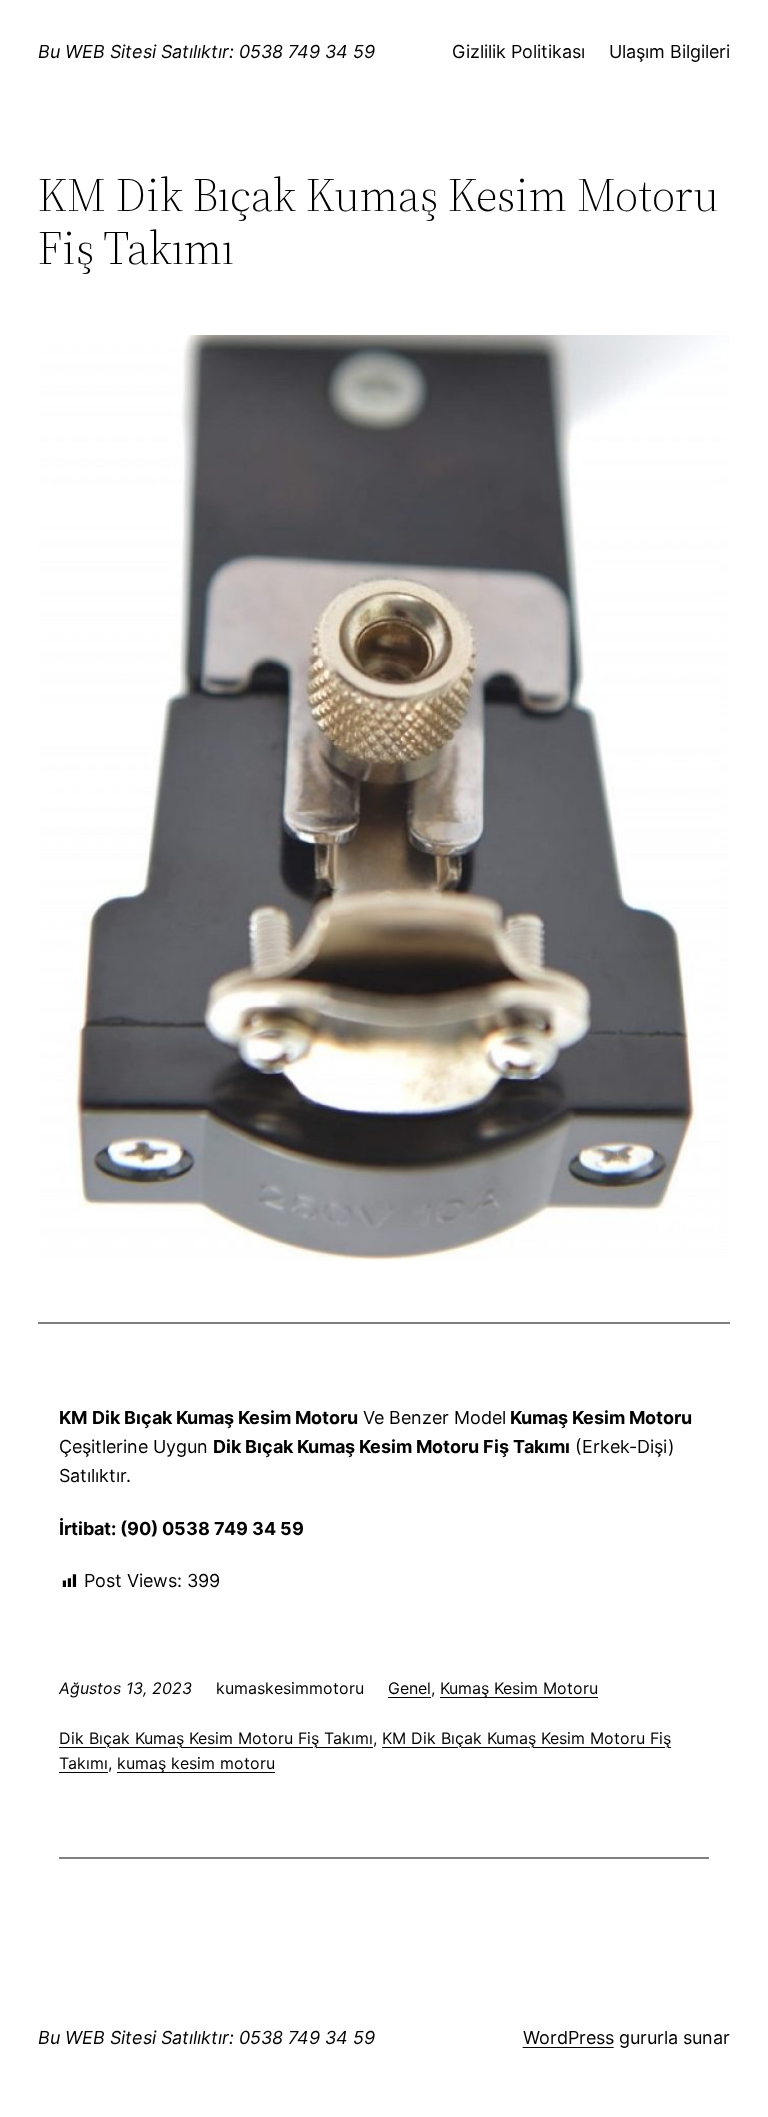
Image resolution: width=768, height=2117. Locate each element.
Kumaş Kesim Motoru (519, 1688)
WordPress (568, 2037)
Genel (409, 1688)
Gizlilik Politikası (518, 51)
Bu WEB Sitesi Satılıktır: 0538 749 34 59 (206, 51)
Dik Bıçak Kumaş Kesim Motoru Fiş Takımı (216, 1738)
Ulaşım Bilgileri (669, 51)
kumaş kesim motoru (196, 1763)
